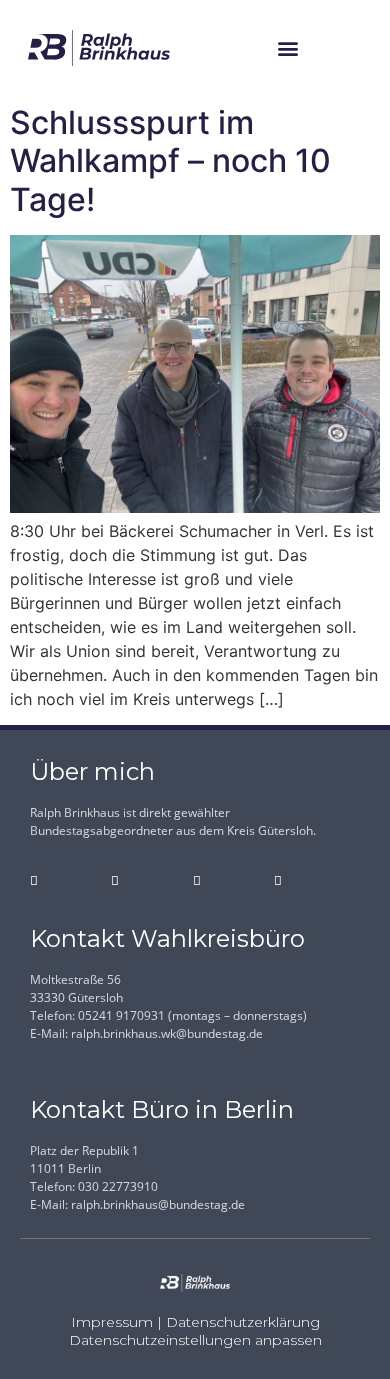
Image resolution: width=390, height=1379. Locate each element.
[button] (287, 48)
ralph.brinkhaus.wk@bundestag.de (167, 1033)
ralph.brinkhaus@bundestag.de (158, 1204)
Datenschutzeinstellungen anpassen (195, 1340)
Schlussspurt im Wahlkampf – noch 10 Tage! (170, 161)
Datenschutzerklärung (243, 1322)
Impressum (112, 1322)
